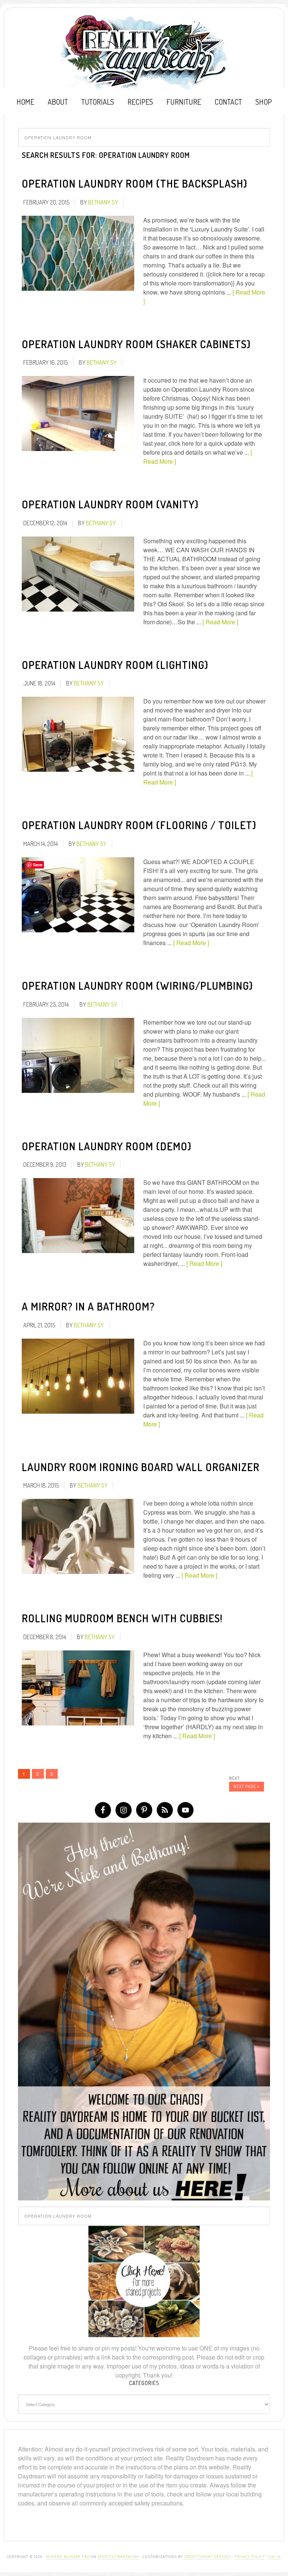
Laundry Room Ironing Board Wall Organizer (141, 1467)
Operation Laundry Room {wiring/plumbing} (137, 986)
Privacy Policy (250, 2557)
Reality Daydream (144, 52)
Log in (274, 2557)
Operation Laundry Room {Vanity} (110, 504)
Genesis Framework (118, 2557)
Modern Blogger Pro (68, 2557)
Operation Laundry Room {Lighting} (115, 665)
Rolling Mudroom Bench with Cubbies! (122, 1618)
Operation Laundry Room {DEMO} (107, 1146)
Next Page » (247, 1786)
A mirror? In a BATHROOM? (88, 1306)
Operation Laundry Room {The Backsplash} (135, 183)
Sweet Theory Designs (208, 2557)
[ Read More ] (220, 622)
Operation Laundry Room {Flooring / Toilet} (139, 825)
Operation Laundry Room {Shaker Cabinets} (136, 344)
